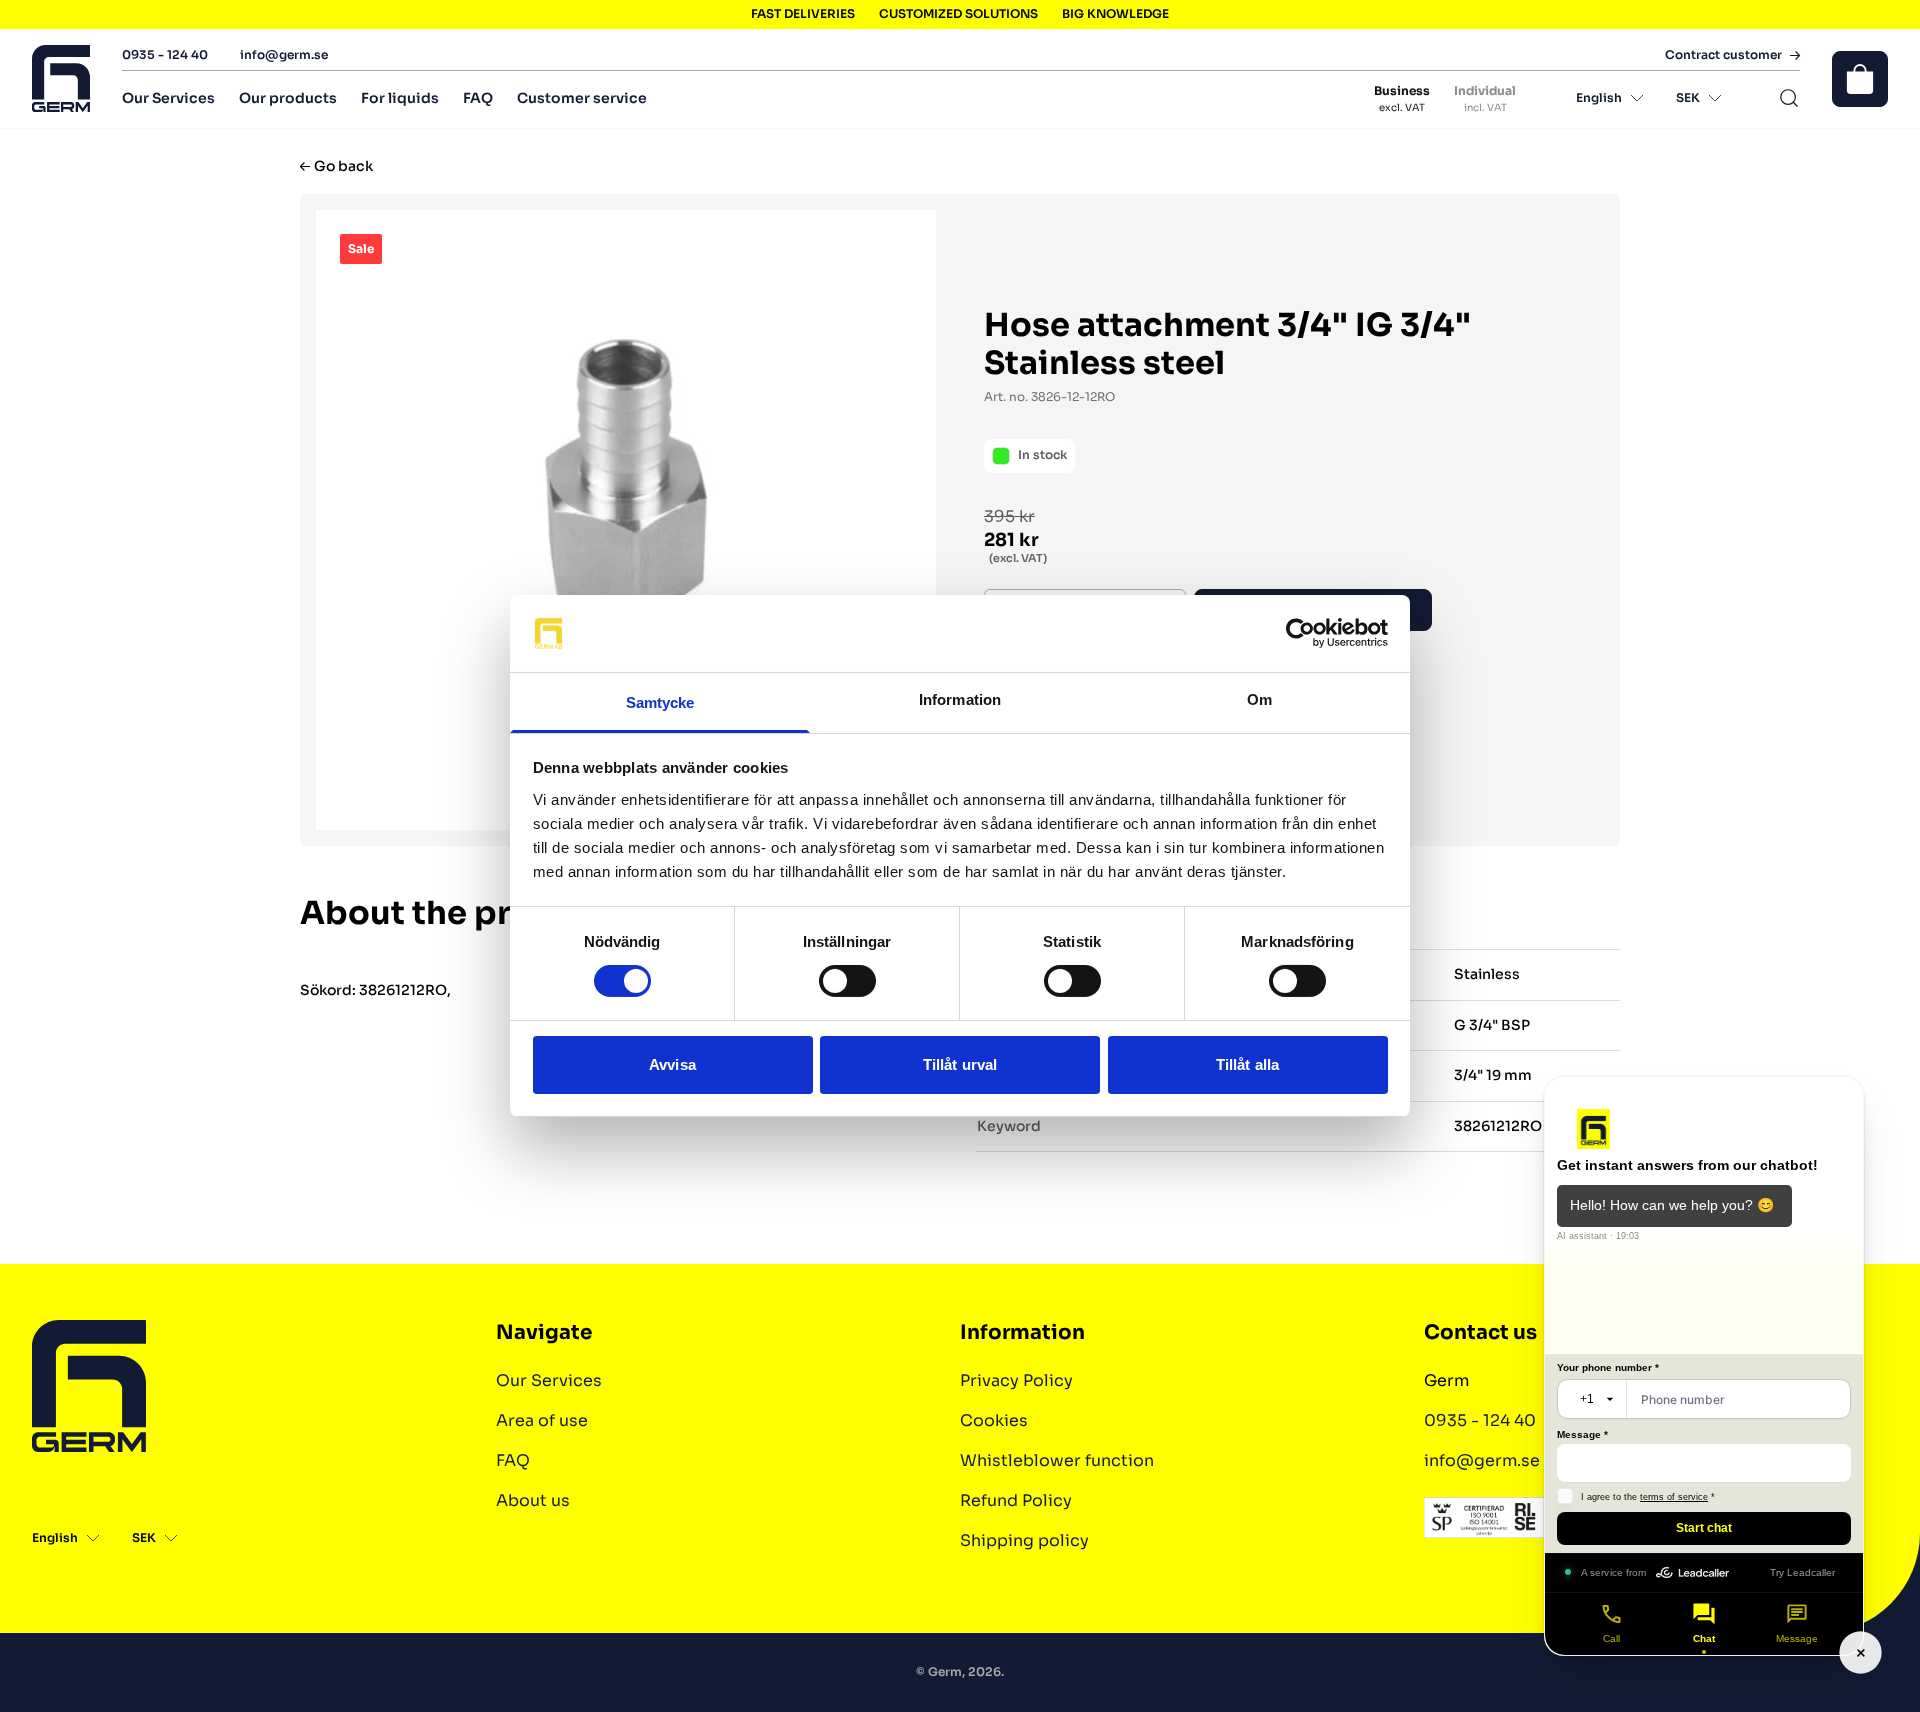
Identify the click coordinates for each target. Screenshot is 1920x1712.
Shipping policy (1024, 1540)
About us (533, 1500)
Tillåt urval (960, 1064)
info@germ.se (284, 54)
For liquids (400, 98)
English (1599, 97)
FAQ (478, 98)
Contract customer (1723, 55)
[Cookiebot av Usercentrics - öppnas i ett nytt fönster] (1300, 633)
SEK (1688, 97)
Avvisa (672, 1064)
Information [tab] (960, 699)
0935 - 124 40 (165, 54)
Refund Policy (1016, 1500)
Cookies (994, 1420)
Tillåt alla (1247, 1064)
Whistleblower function (1057, 1460)
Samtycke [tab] (660, 702)
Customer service (582, 98)
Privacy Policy (1016, 1380)
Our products (288, 98)
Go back (343, 166)
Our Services (168, 98)
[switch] (847, 981)
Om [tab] (1259, 699)
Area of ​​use (542, 1420)
